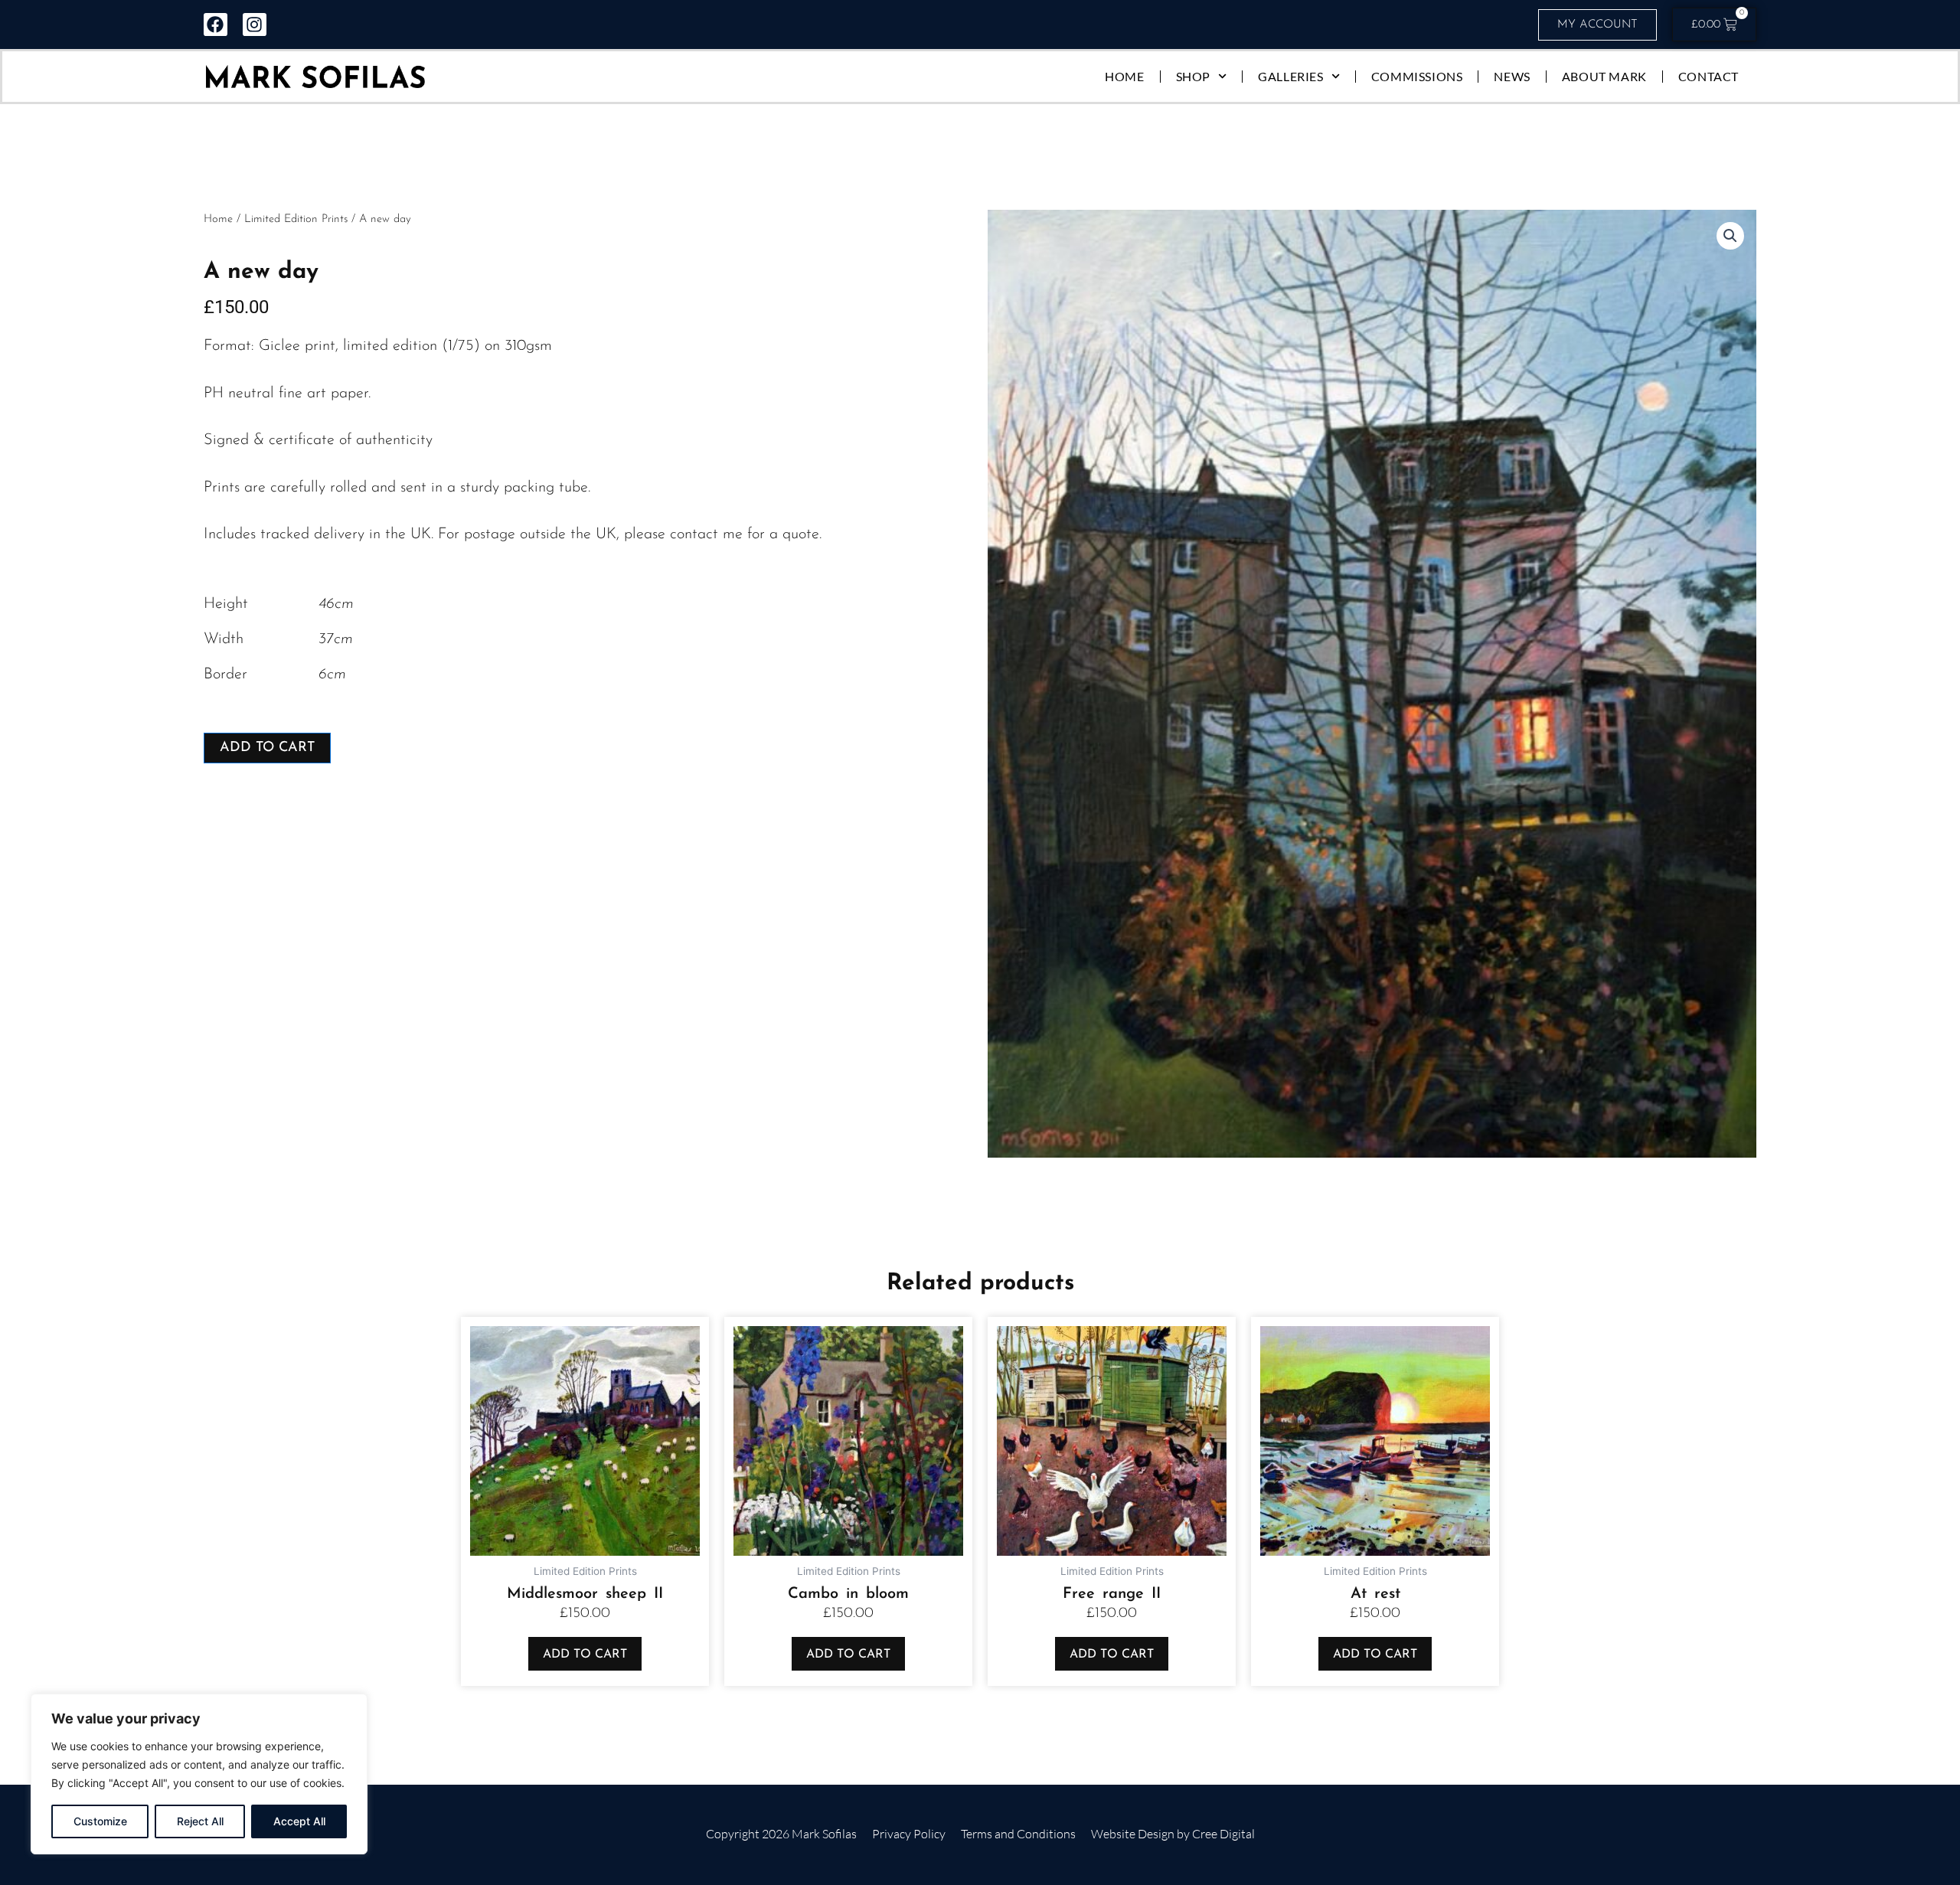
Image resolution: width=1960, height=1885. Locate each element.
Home (1124, 76)
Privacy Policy (909, 1834)
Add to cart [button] (585, 1655)
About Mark (1604, 76)
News (1512, 76)
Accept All (299, 1821)
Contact (1708, 76)
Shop (1193, 76)
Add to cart (267, 748)
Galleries (1290, 76)
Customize (100, 1821)
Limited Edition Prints (296, 219)
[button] (1730, 236)
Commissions (1417, 76)
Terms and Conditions (1018, 1834)
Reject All (200, 1821)
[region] (199, 1774)
